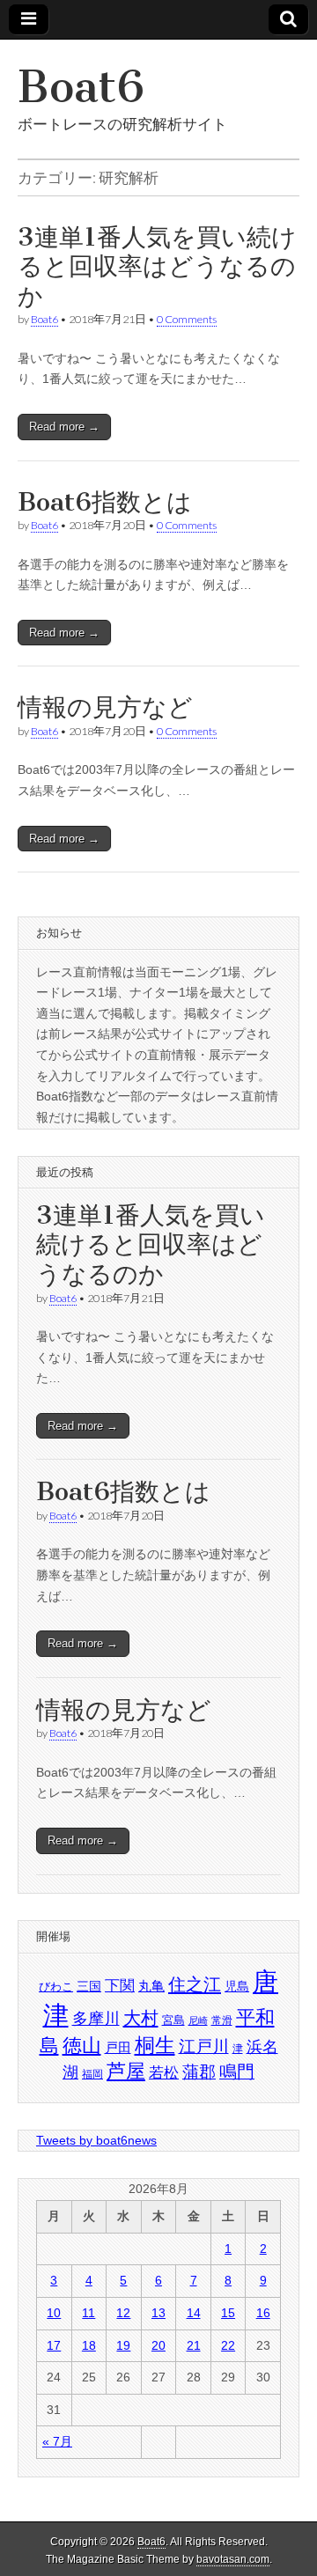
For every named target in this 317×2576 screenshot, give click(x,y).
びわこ (56, 1987)
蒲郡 (199, 2072)
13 (158, 2313)
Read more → (64, 427)
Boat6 (81, 87)
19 (123, 2345)
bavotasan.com (233, 2559)
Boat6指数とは (105, 502)
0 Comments (187, 319)
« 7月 (57, 2441)
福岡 (92, 2074)
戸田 (118, 2047)
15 (228, 2313)
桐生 (155, 2045)
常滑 (222, 2020)
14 (194, 2313)
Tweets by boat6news (96, 2140)
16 (263, 2313)
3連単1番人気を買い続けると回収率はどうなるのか (157, 266)
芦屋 (126, 2071)
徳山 (82, 2046)
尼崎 (198, 2020)
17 (54, 2345)
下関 (120, 1986)
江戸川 (204, 2046)
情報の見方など (105, 707)
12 (123, 2313)
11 (88, 2313)
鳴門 (237, 2072)
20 (158, 2345)
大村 (141, 2017)
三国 (89, 1986)
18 (89, 2345)
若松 (164, 2073)
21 (194, 2345)
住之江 (195, 1984)
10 (54, 2313)
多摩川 (96, 2019)
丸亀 (151, 1986)
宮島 (173, 2020)
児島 (237, 1986)
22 (228, 2345)
